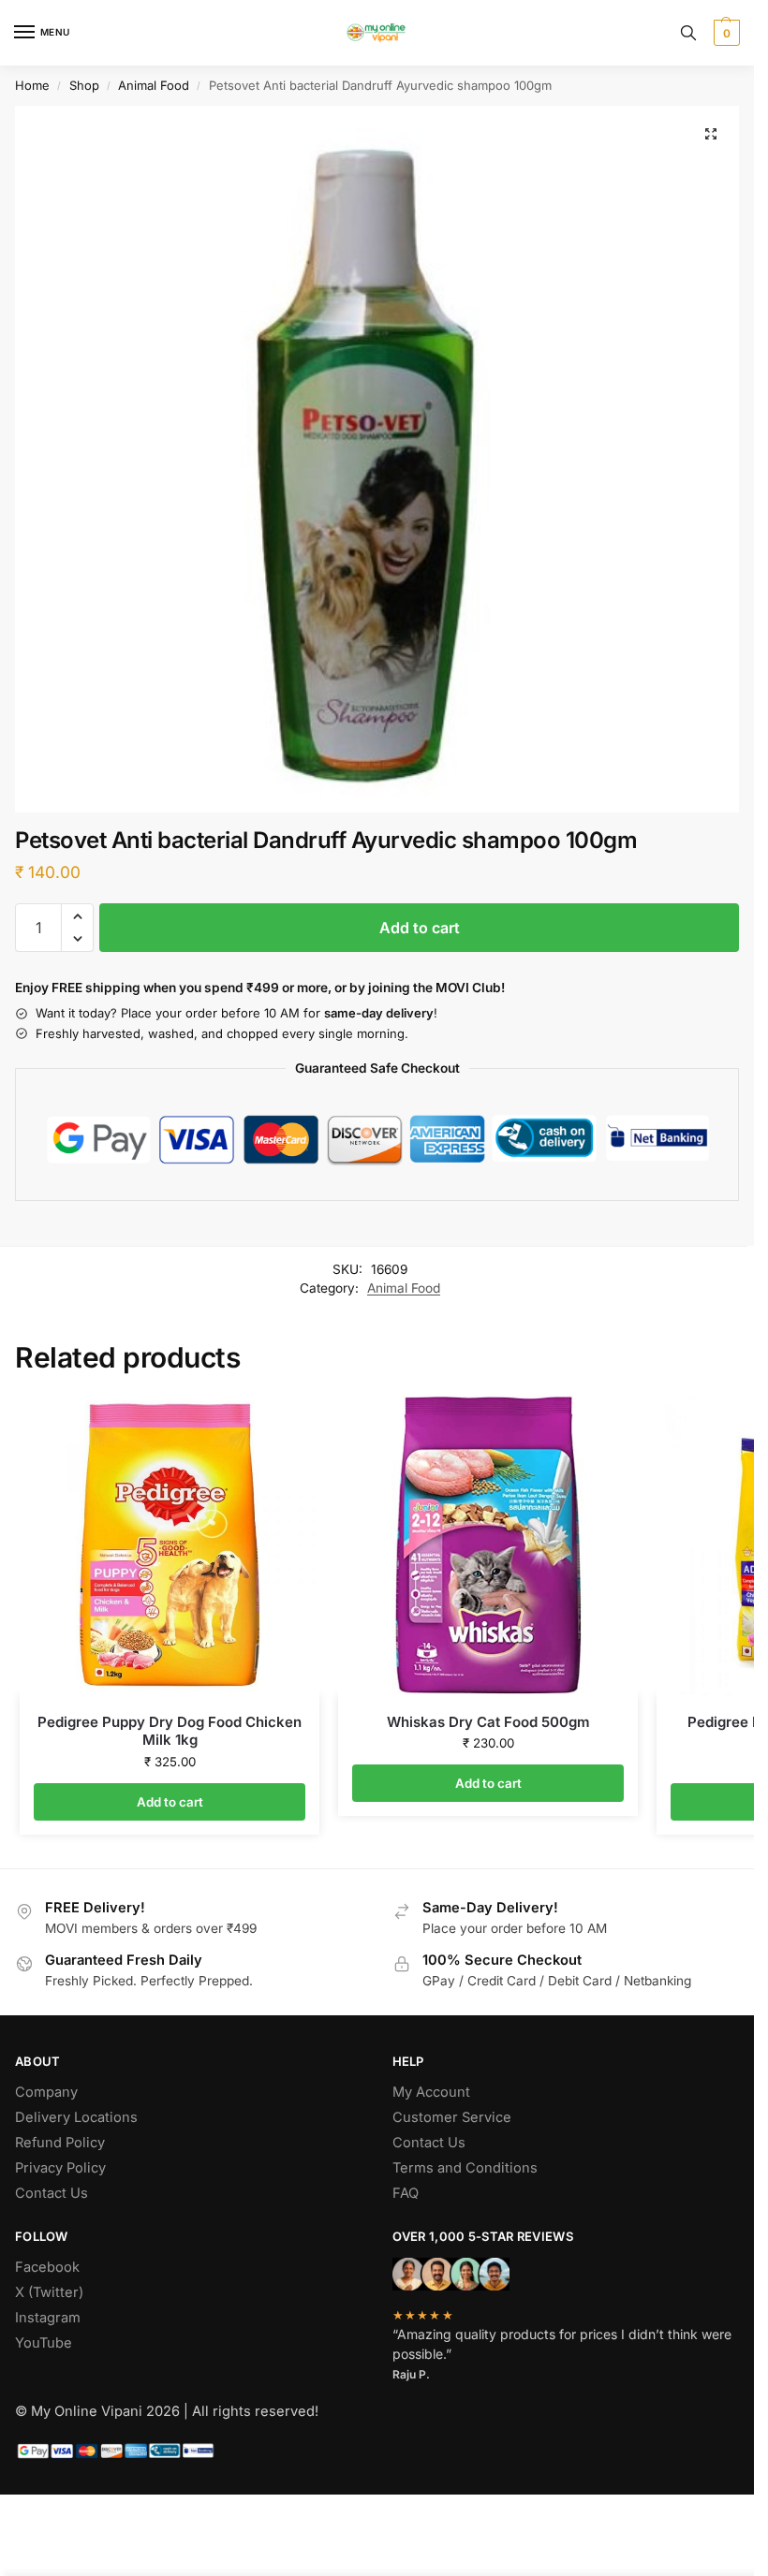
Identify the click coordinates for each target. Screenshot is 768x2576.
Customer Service (452, 2117)
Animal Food (154, 85)
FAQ (406, 2193)
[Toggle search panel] (688, 33)
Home (32, 85)
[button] (724, 33)
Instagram (48, 2318)
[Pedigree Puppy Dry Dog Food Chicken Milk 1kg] (170, 1545)
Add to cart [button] (170, 1802)
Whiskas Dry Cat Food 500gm (488, 1722)
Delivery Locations (76, 2117)
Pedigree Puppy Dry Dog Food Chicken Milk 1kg (170, 1731)
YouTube (44, 2343)
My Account (431, 2092)
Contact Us (52, 2193)
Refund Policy (60, 2143)
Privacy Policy (60, 2168)
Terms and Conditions (465, 2168)
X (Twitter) (49, 2292)
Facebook (47, 2267)
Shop (84, 85)
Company (46, 2092)
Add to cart (420, 928)
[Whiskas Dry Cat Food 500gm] (488, 1545)
